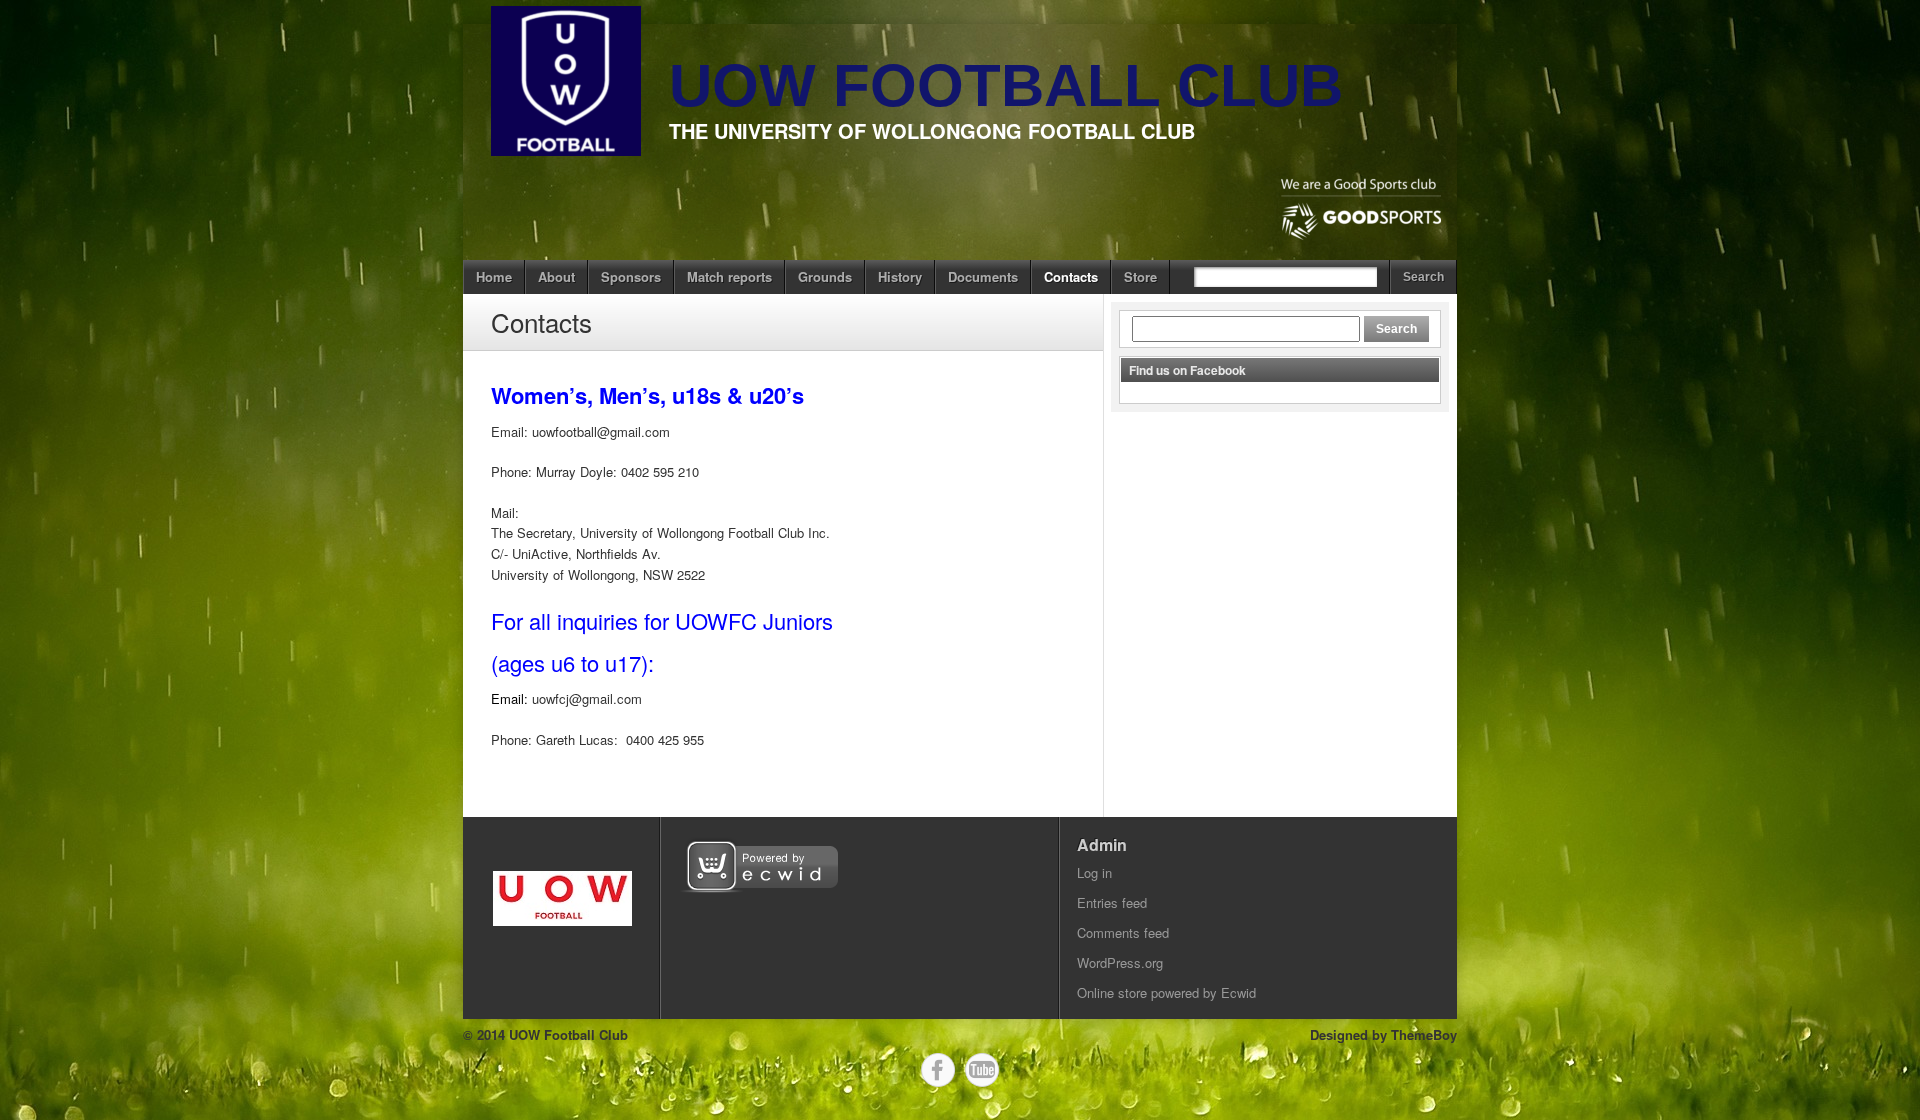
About (556, 276)
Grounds (825, 276)
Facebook (938, 1070)
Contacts (1071, 276)
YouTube (982, 1070)
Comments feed (1123, 932)
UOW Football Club (1006, 85)
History (900, 276)
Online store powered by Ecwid (1166, 992)
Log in (1094, 872)
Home (494, 276)
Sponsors (631, 276)
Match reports (729, 276)
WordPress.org (1120, 962)
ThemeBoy (1424, 1034)
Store (1140, 276)
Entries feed (1112, 902)
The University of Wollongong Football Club (932, 130)
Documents (983, 276)
